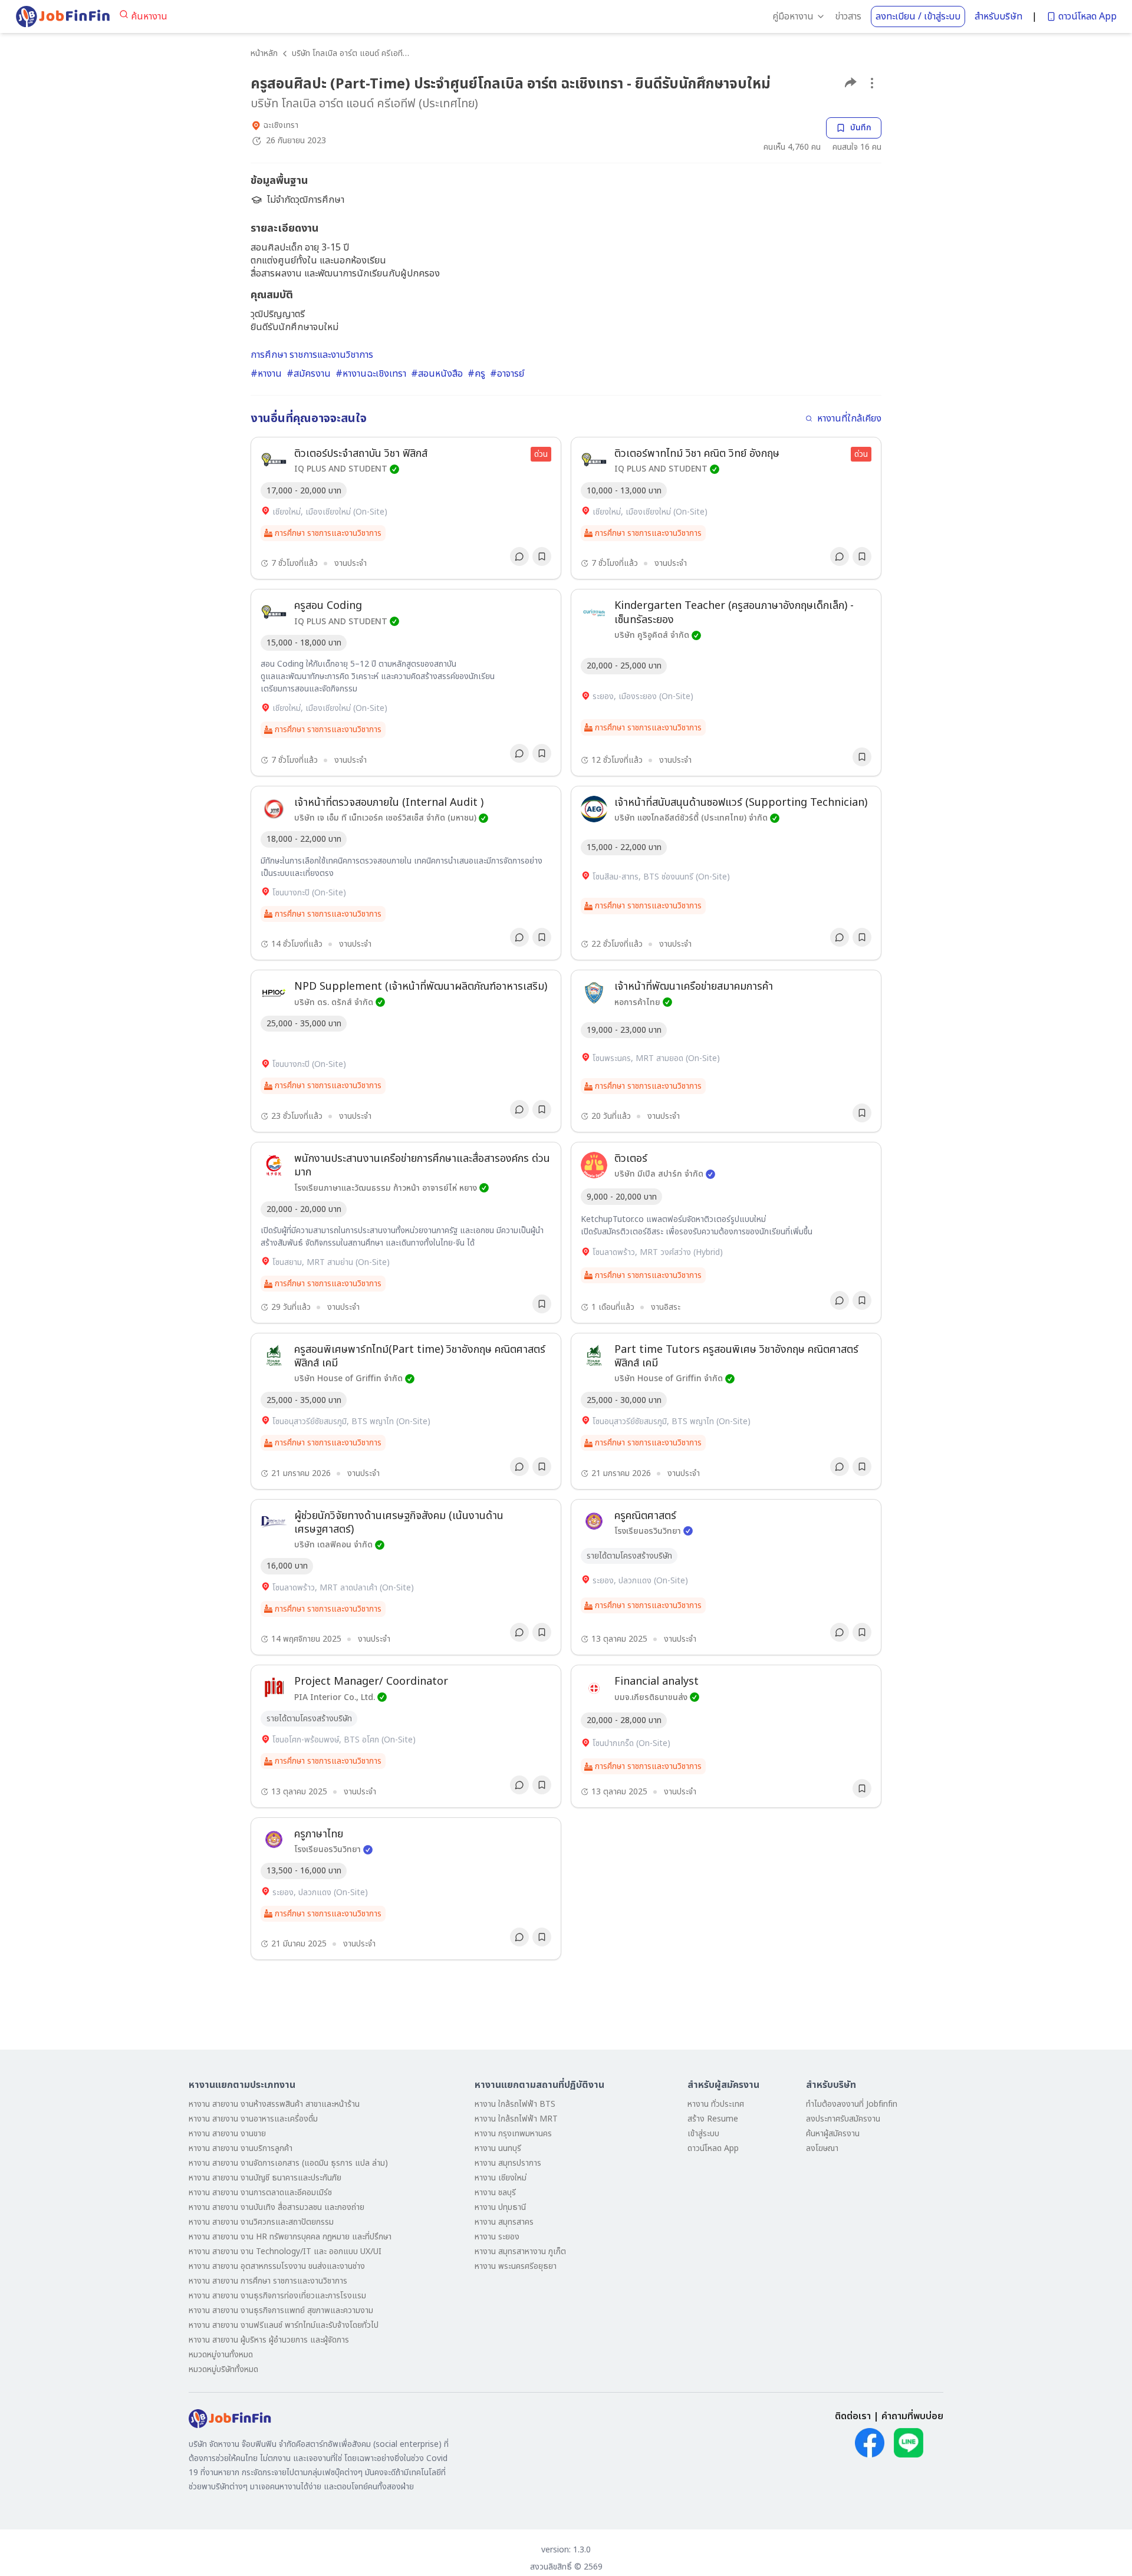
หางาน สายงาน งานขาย (227, 2134)
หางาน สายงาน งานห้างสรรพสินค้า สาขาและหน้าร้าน (274, 2104)
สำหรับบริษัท (998, 17)
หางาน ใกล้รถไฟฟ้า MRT (516, 2119)
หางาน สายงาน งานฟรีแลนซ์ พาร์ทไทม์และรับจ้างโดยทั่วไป (284, 2325)
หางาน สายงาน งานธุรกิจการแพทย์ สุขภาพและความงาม (281, 2310)
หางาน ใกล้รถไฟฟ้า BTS (515, 2104)
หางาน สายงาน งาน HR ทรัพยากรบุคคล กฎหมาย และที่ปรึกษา (290, 2237)
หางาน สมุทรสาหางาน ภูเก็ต (520, 2251)
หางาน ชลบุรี (495, 2193)
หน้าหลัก (264, 53)
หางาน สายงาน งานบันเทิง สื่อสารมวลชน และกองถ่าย (277, 2207)
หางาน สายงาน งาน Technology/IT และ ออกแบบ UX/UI (285, 2251)
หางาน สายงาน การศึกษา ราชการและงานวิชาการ (268, 2281)
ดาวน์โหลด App (1087, 17)
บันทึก (861, 128)
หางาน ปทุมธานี (500, 2207)
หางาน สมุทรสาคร (504, 2222)
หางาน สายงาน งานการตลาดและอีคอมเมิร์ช (260, 2193)
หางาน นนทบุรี (498, 2148)
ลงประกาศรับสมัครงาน (843, 2119)
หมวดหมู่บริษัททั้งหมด (223, 2369)
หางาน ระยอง (497, 2237)
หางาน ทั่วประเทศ (716, 2104)
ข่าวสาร (848, 17)
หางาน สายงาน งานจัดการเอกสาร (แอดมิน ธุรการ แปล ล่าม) (288, 2163)
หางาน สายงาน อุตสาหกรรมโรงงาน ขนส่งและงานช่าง (277, 2266)
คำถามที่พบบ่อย (912, 2416)
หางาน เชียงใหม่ (501, 2178)
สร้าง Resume (713, 2119)
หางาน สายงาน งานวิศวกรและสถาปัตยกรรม (261, 2222)
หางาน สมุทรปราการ (508, 2163)
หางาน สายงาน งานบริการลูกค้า (241, 2148)
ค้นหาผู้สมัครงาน (833, 2134)
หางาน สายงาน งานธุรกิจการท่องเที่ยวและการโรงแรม (277, 2296)
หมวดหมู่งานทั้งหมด (221, 2355)
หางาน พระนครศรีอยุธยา (516, 2266)
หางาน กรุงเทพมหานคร (513, 2134)
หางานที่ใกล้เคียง (849, 419)
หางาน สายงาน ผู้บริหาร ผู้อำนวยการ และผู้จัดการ (269, 2340)
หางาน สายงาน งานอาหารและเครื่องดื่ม (253, 2119)
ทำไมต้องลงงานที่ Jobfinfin (852, 2104)
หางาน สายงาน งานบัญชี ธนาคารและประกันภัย (265, 2178)
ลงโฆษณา (822, 2148)
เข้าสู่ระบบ (703, 2134)
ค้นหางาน (149, 17)
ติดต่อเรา (853, 2416)
